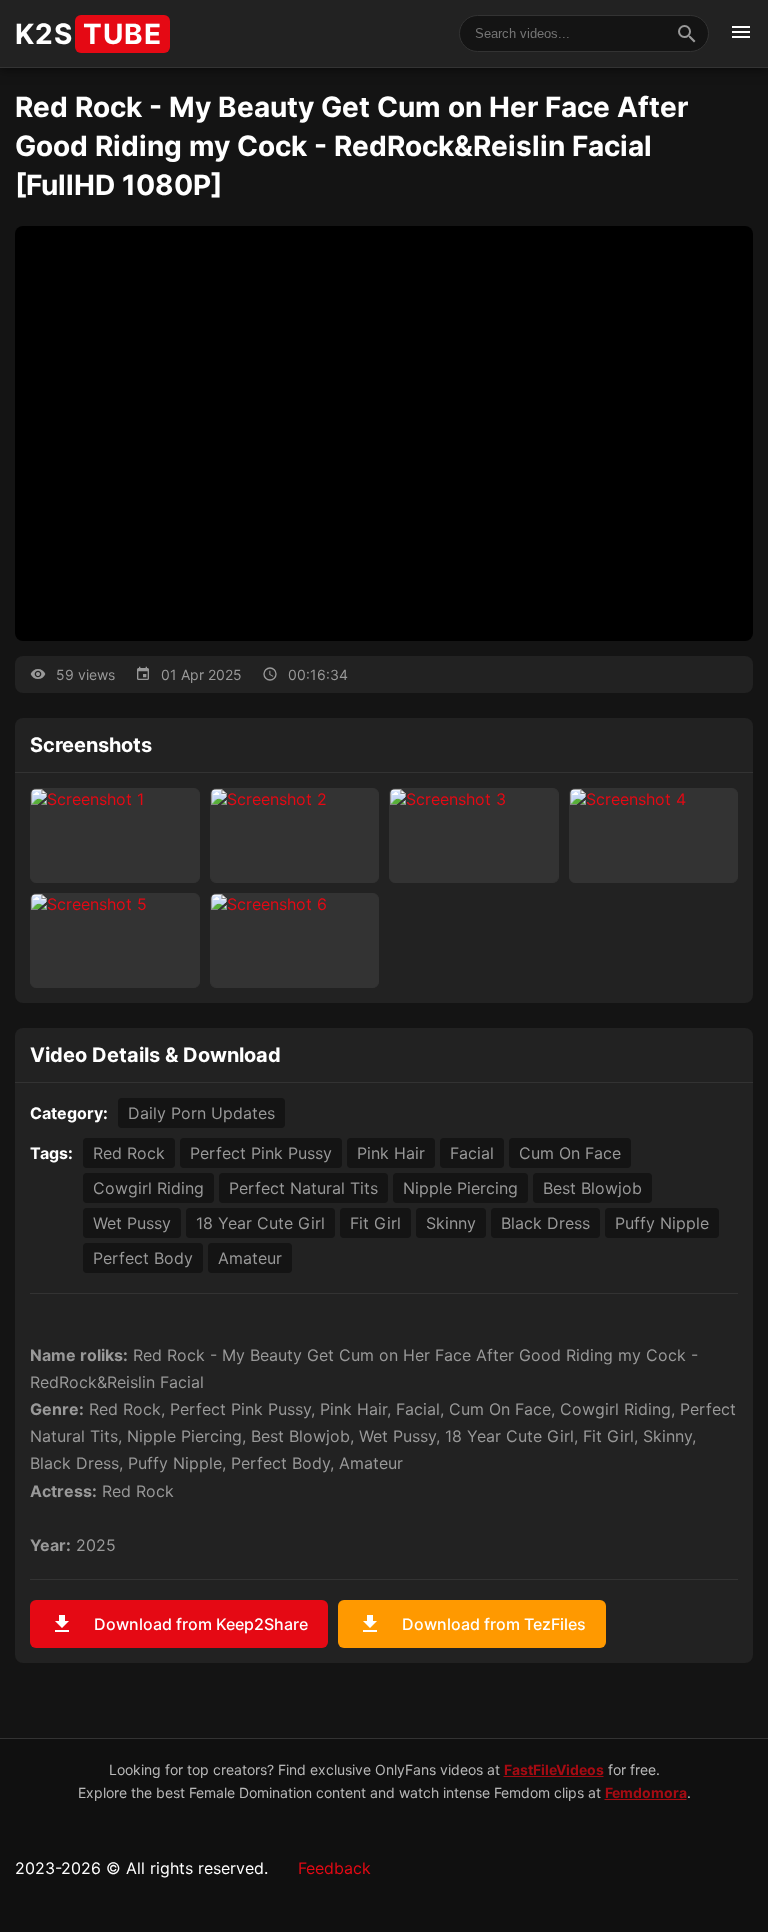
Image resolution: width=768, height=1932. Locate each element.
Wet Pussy (132, 1223)
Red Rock (129, 1153)
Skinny (451, 1223)
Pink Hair (391, 1153)
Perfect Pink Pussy (261, 1153)
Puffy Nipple (662, 1223)
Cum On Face (570, 1153)
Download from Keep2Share (179, 1624)
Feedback (334, 1868)
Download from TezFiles (472, 1624)
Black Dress (545, 1223)
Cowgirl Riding (148, 1188)
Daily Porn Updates (201, 1113)
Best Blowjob (592, 1188)
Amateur (250, 1258)
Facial (472, 1153)
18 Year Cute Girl (260, 1223)
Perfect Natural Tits (303, 1188)
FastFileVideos (554, 1769)
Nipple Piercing (460, 1188)
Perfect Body (143, 1258)
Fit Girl (375, 1223)
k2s (88, 34)
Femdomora (646, 1792)
